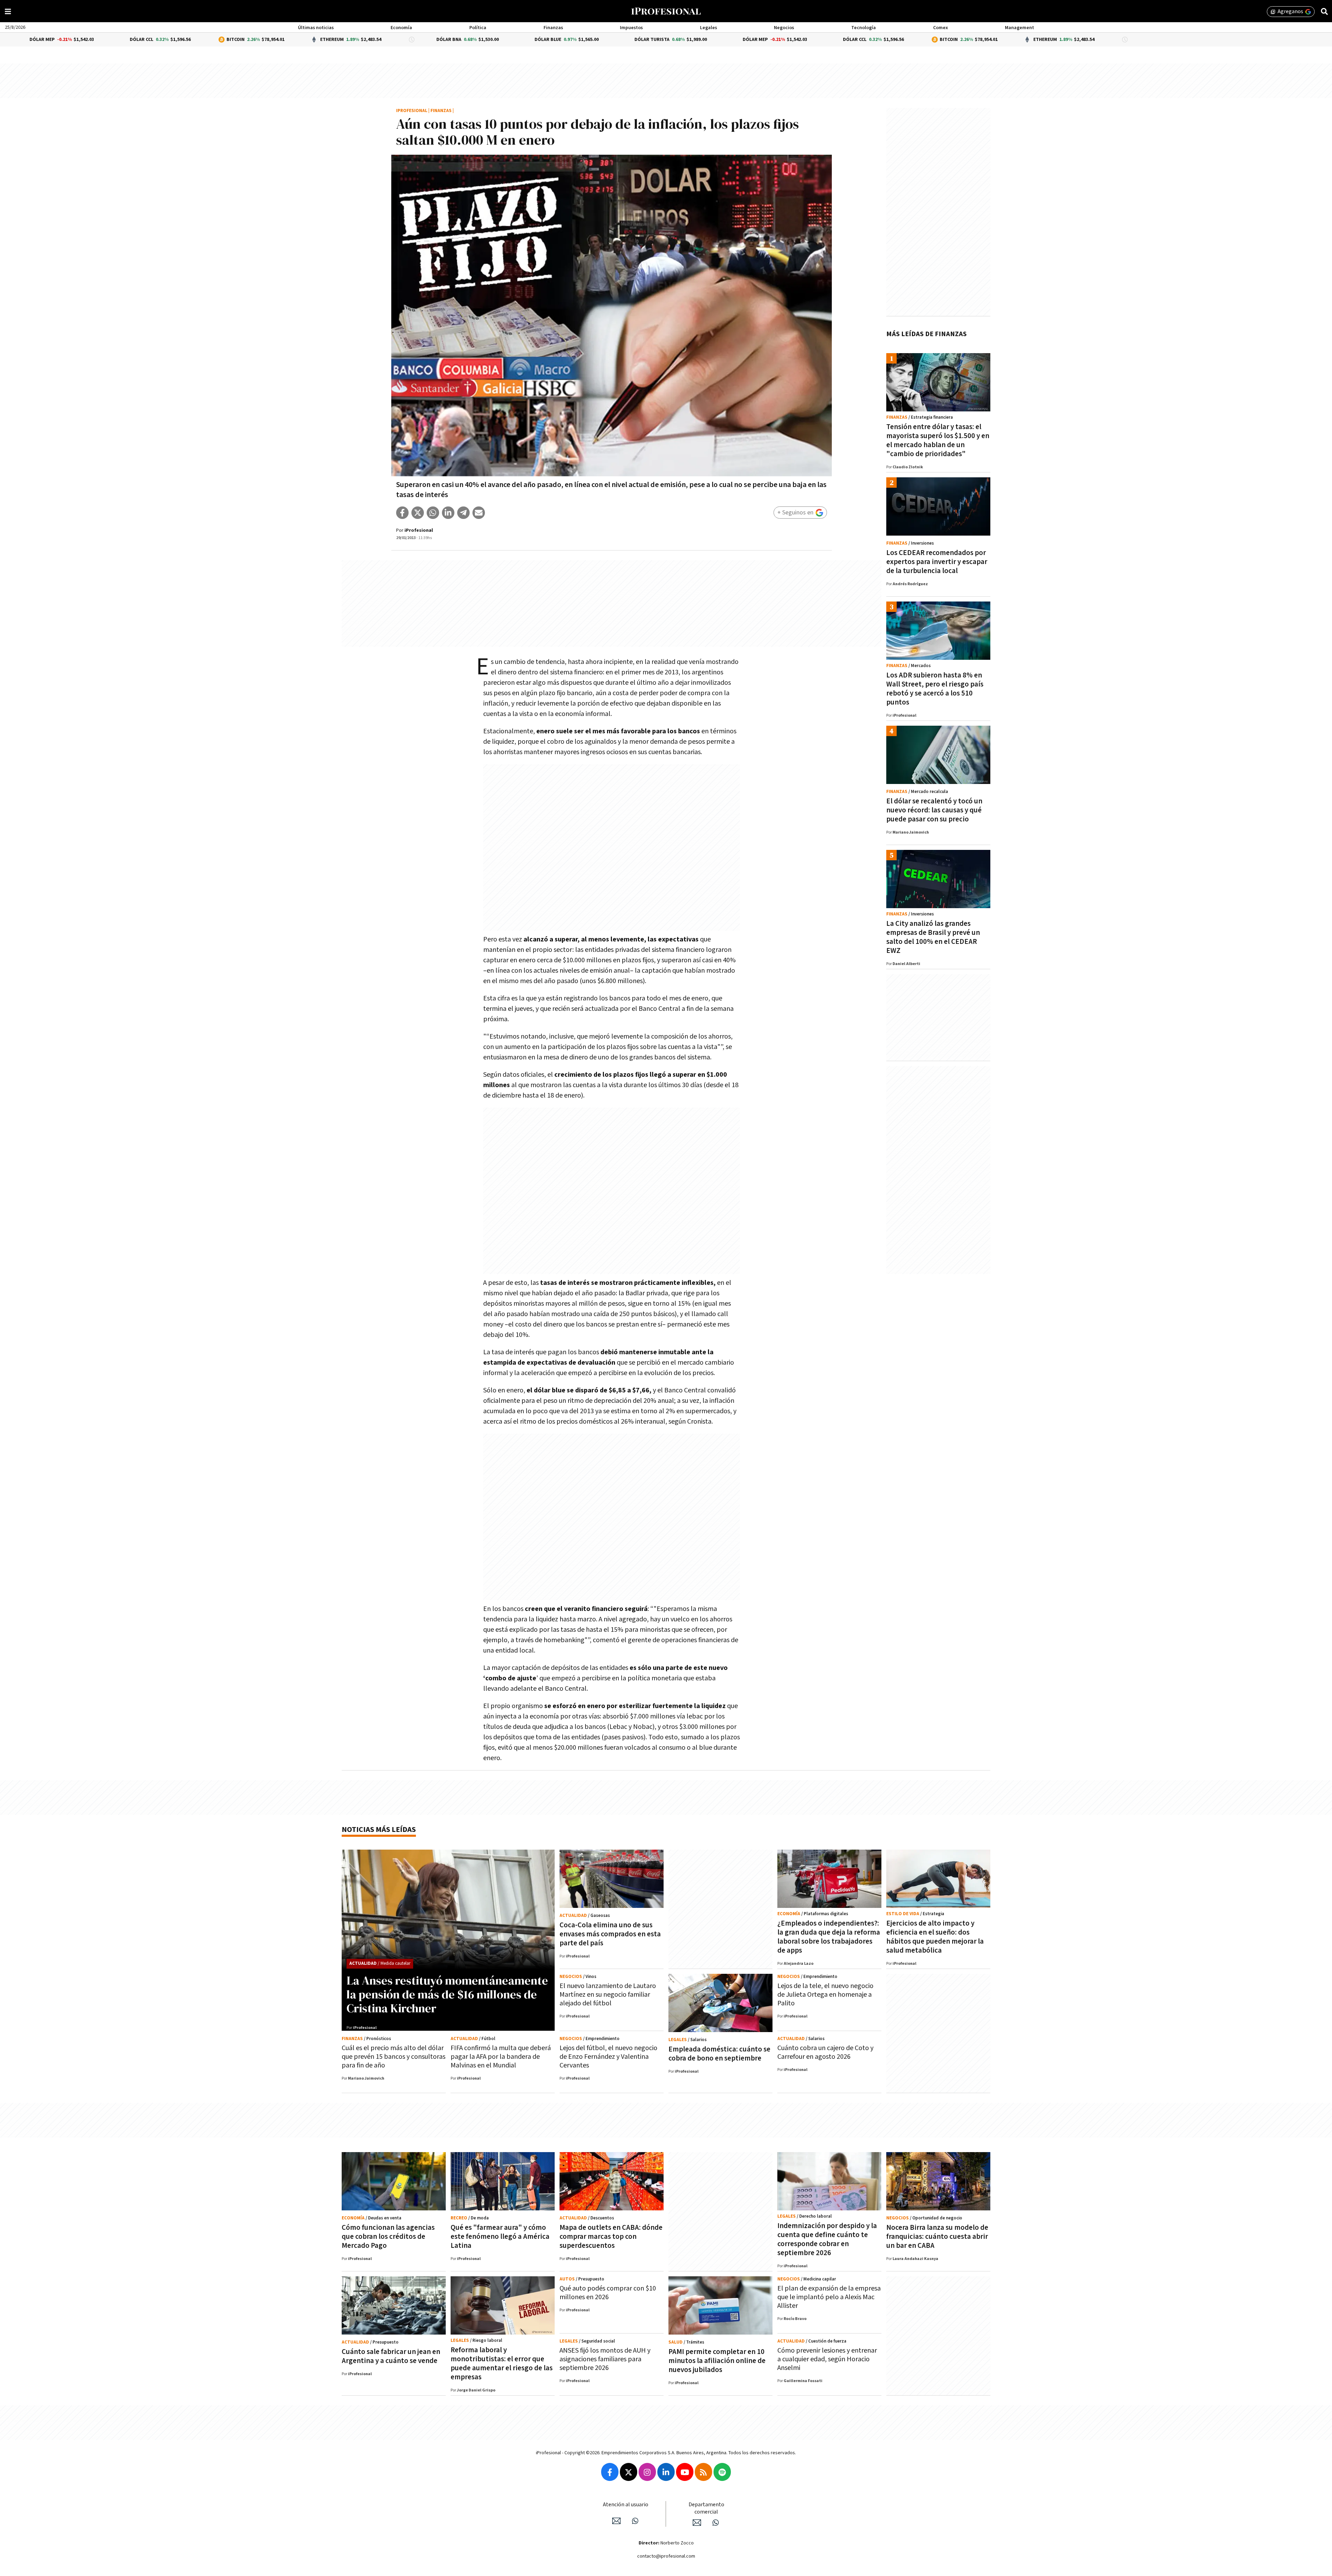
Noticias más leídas (379, 1830)
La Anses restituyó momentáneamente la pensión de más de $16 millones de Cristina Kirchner (447, 1994)
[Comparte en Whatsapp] (433, 513)
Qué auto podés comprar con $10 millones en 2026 (608, 2293)
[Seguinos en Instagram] (647, 2472)
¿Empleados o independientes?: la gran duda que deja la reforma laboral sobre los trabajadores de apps (829, 1937)
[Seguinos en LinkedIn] (666, 2472)
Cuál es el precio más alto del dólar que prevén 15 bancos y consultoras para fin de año (394, 2057)
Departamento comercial (706, 2508)
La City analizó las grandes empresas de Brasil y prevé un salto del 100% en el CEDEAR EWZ (933, 937)
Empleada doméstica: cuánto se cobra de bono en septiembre (719, 2054)
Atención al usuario (626, 2505)
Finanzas (553, 28)
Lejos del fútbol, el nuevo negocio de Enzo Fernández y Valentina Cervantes (608, 2057)
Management (1019, 28)
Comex (941, 28)
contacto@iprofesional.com (666, 2556)
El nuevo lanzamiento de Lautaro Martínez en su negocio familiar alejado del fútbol (608, 1995)
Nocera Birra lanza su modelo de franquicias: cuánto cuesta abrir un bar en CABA (937, 2237)
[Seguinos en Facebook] (610, 2472)
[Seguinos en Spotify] (722, 2472)
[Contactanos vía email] (616, 2521)
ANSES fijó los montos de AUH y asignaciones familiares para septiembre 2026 (605, 2359)
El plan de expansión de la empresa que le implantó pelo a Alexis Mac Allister (829, 2297)
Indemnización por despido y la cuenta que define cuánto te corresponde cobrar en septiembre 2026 (827, 2239)
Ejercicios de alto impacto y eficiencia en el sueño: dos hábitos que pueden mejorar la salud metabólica (935, 1937)
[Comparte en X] (418, 513)
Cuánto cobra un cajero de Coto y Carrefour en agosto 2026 (825, 2052)
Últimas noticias (316, 28)
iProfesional (412, 111)
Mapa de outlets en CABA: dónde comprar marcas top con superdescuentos (611, 2237)
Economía (401, 28)
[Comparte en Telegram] (463, 513)
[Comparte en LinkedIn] (448, 513)
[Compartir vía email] (479, 513)
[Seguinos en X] (629, 2472)
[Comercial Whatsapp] (716, 2523)
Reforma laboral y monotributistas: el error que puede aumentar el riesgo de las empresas (502, 2364)
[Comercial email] (697, 2523)
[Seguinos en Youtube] (685, 2472)
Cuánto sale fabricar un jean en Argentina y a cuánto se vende (391, 2356)
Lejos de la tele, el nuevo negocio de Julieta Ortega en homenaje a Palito (825, 1995)
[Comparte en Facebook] (402, 513)
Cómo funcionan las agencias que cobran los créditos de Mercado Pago (388, 2237)
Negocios (784, 28)
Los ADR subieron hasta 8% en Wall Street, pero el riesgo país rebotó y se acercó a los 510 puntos (935, 689)
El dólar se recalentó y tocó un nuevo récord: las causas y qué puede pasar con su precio (934, 810)
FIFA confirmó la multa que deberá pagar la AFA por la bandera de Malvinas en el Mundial (501, 2057)
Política (478, 28)
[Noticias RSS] (703, 2472)
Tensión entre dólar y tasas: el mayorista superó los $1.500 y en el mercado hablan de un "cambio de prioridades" (938, 440)
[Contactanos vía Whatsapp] (635, 2521)
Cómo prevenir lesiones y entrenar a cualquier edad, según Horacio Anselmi (827, 2359)
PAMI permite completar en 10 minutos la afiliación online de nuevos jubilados (717, 2361)
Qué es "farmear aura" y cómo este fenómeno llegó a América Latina (500, 2237)
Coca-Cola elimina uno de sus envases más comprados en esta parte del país (610, 1934)
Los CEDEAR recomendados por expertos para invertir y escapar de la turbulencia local (937, 562)
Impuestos (631, 28)
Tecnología (864, 28)
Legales (708, 28)
